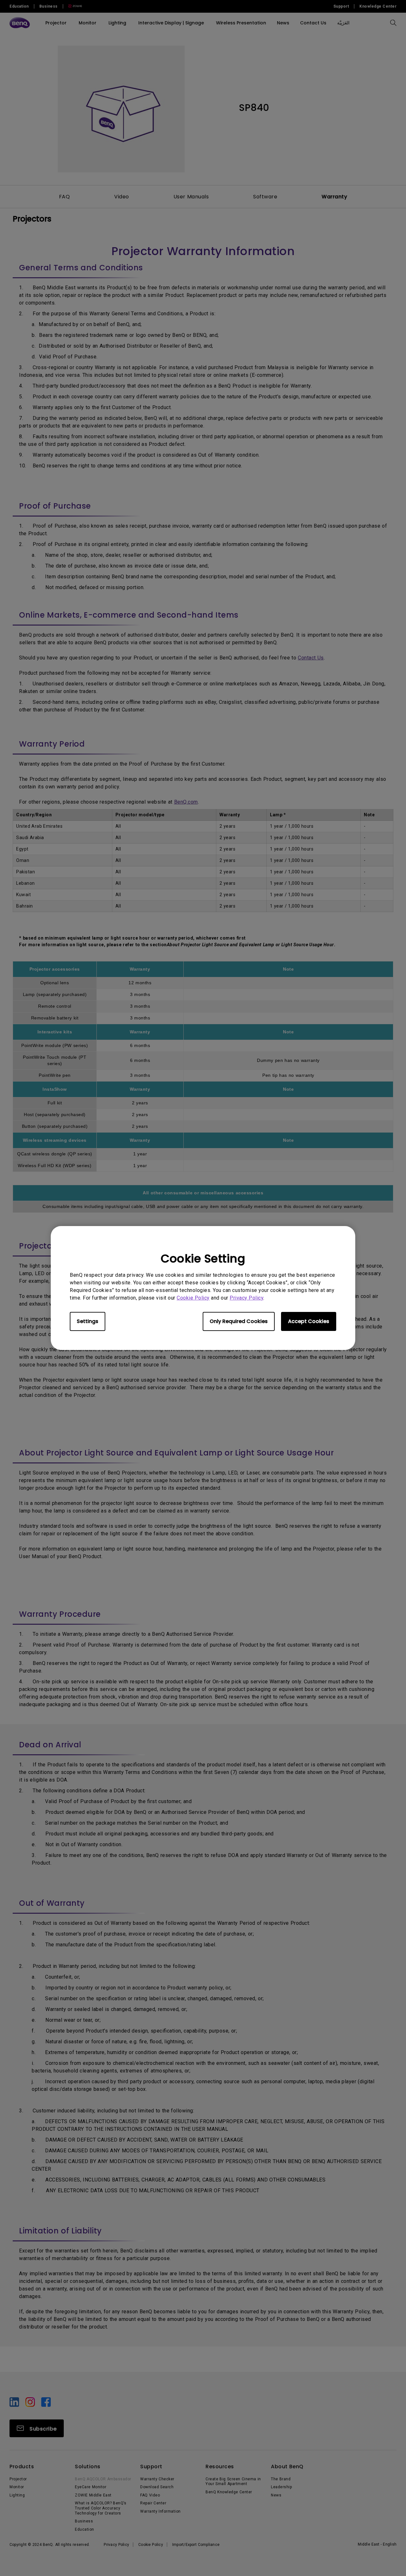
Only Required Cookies (239, 1321)
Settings (88, 1321)
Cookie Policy (193, 1298)
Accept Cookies (309, 1321)
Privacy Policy (246, 1298)
